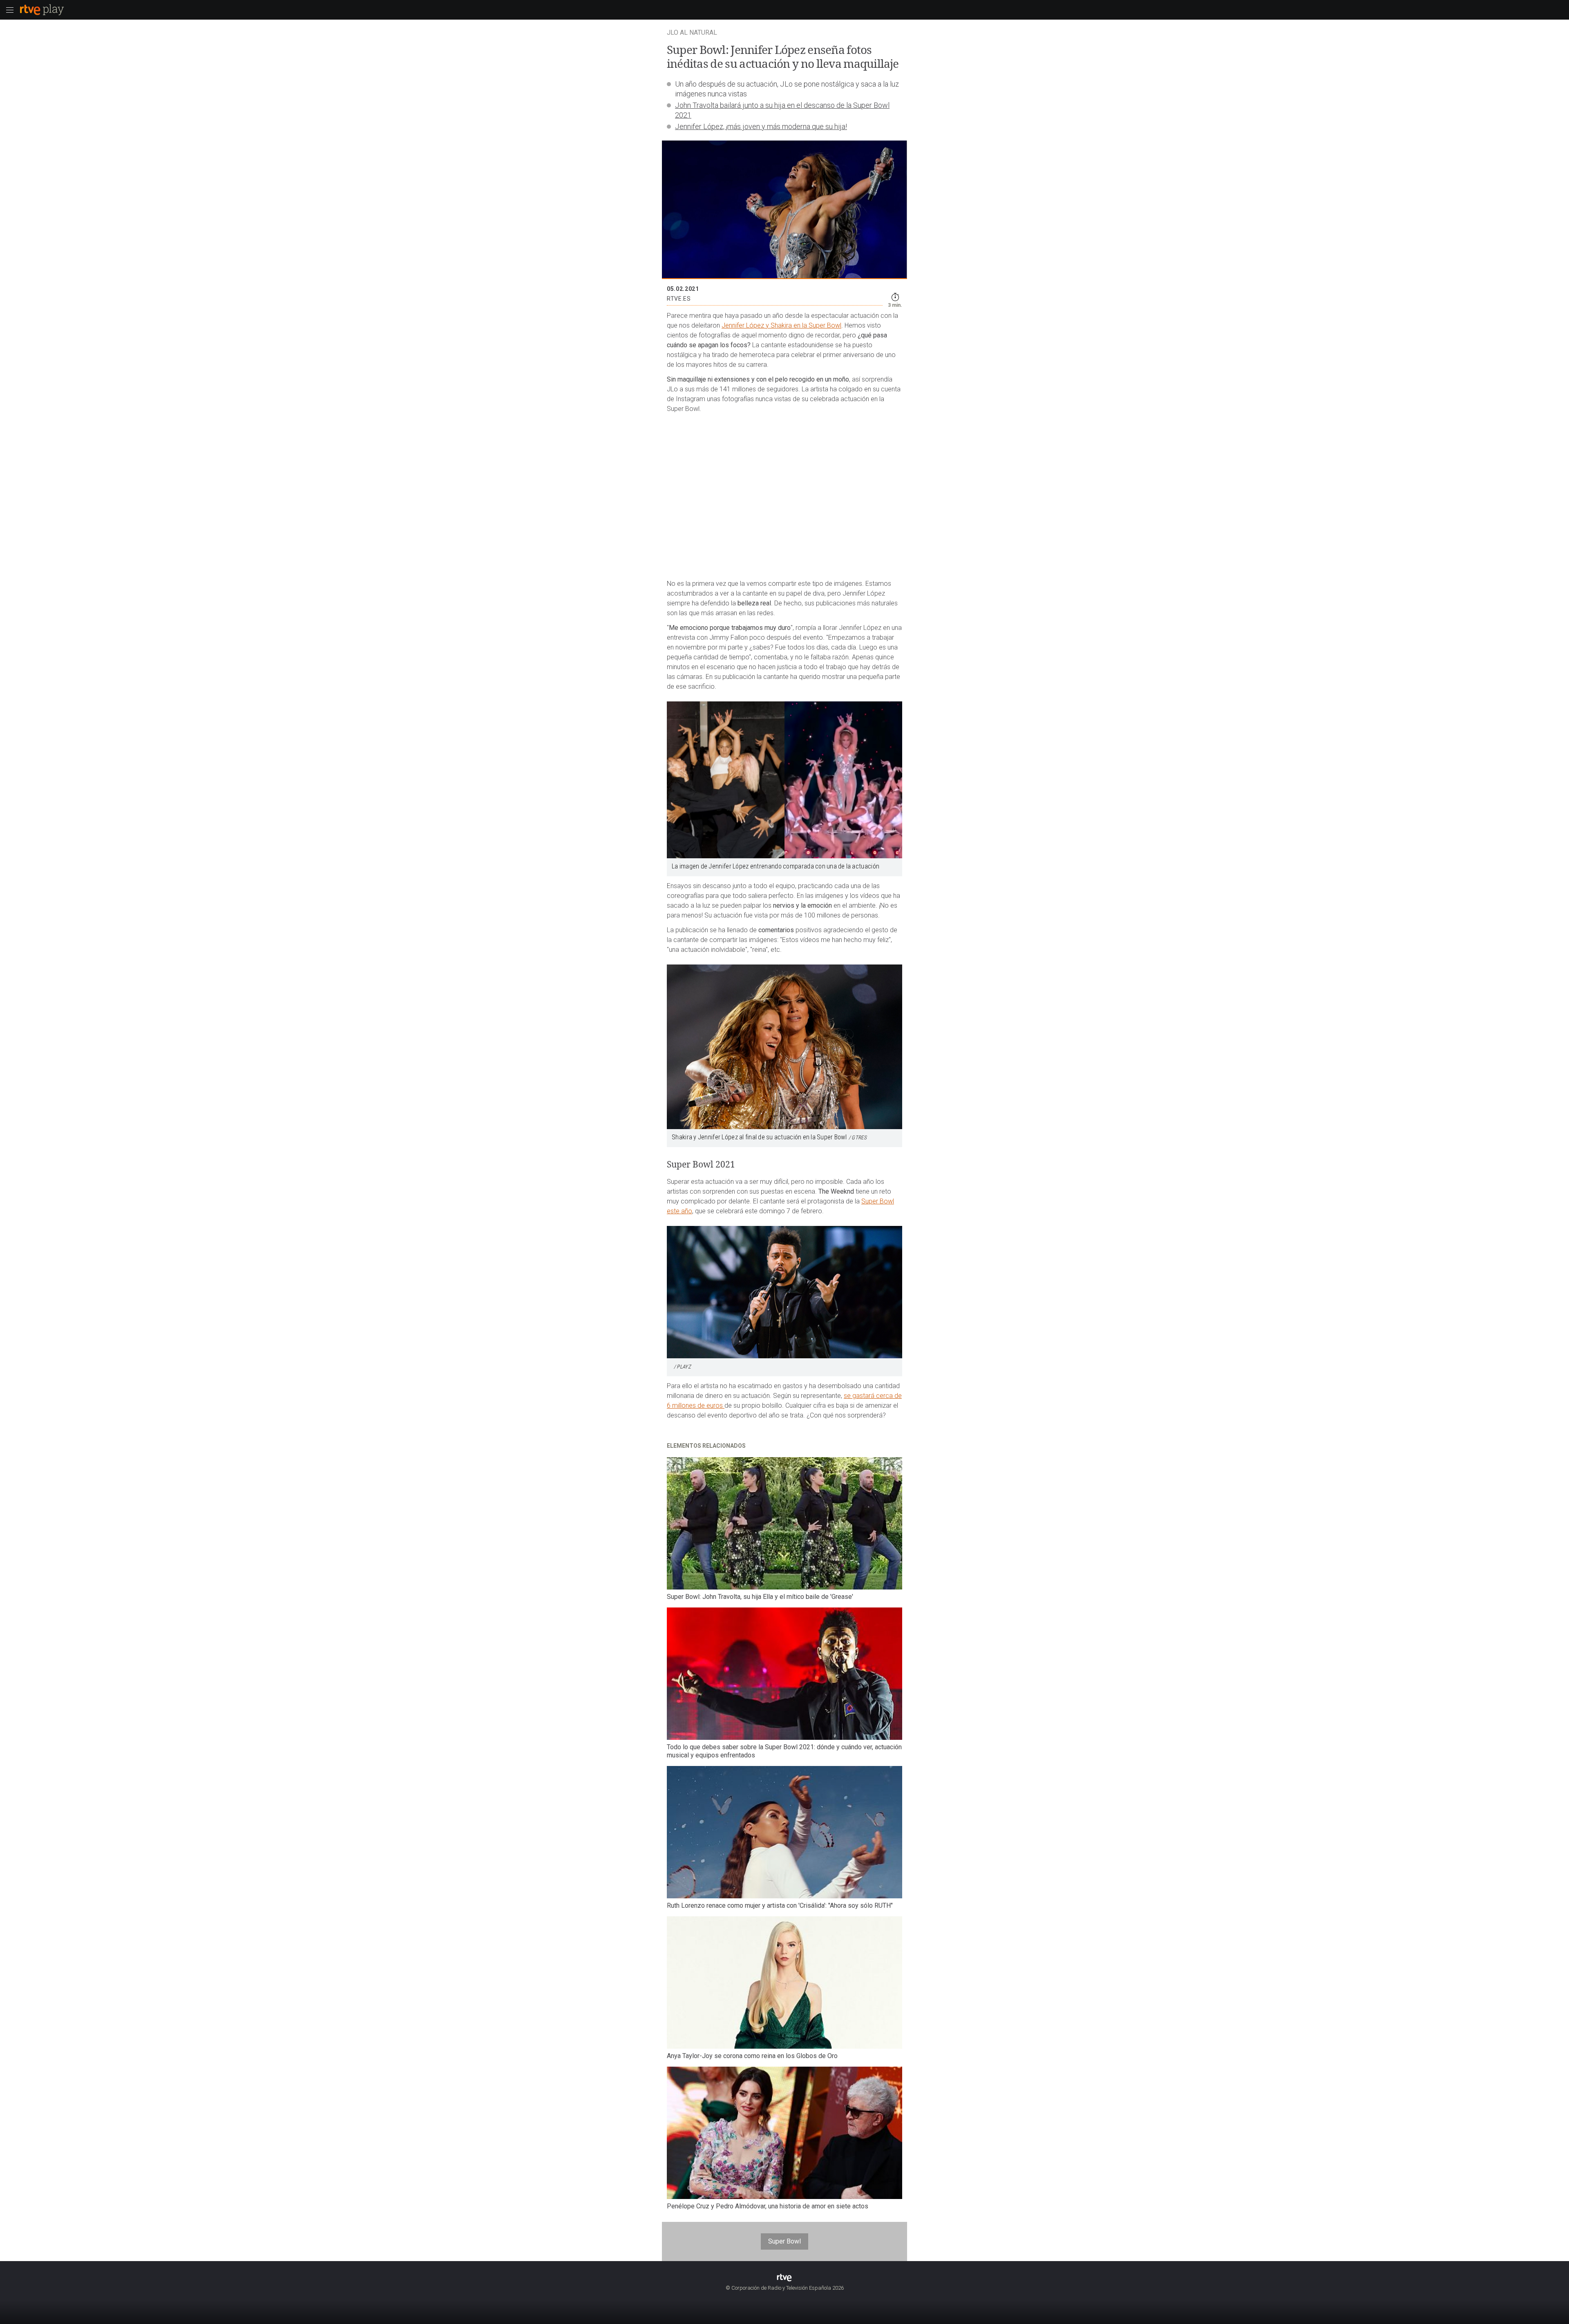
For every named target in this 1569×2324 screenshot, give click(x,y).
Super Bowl (784, 2241)
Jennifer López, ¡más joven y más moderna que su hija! (761, 126)
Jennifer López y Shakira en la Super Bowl (781, 325)
